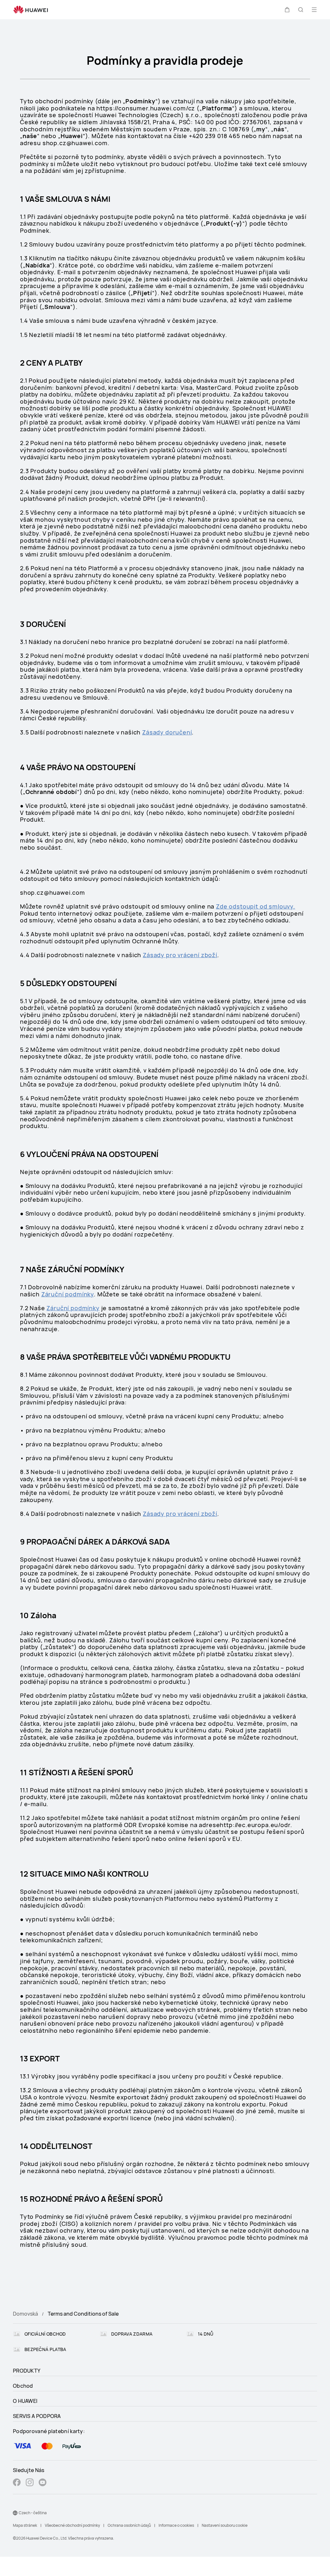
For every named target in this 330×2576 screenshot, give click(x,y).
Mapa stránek (25, 2525)
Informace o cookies (176, 2525)
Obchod (23, 2386)
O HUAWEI (25, 2401)
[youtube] (43, 2483)
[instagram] (30, 2483)
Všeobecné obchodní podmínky (72, 2525)
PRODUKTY (27, 2371)
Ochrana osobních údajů (129, 2525)
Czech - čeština (33, 2513)
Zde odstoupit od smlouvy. (256, 906)
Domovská (25, 2314)
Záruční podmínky (68, 1294)
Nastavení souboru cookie (225, 2525)
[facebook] (17, 2483)
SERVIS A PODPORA (37, 2416)
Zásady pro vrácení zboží (180, 955)
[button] (287, 10)
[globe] (15, 2513)
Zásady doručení (167, 732)
